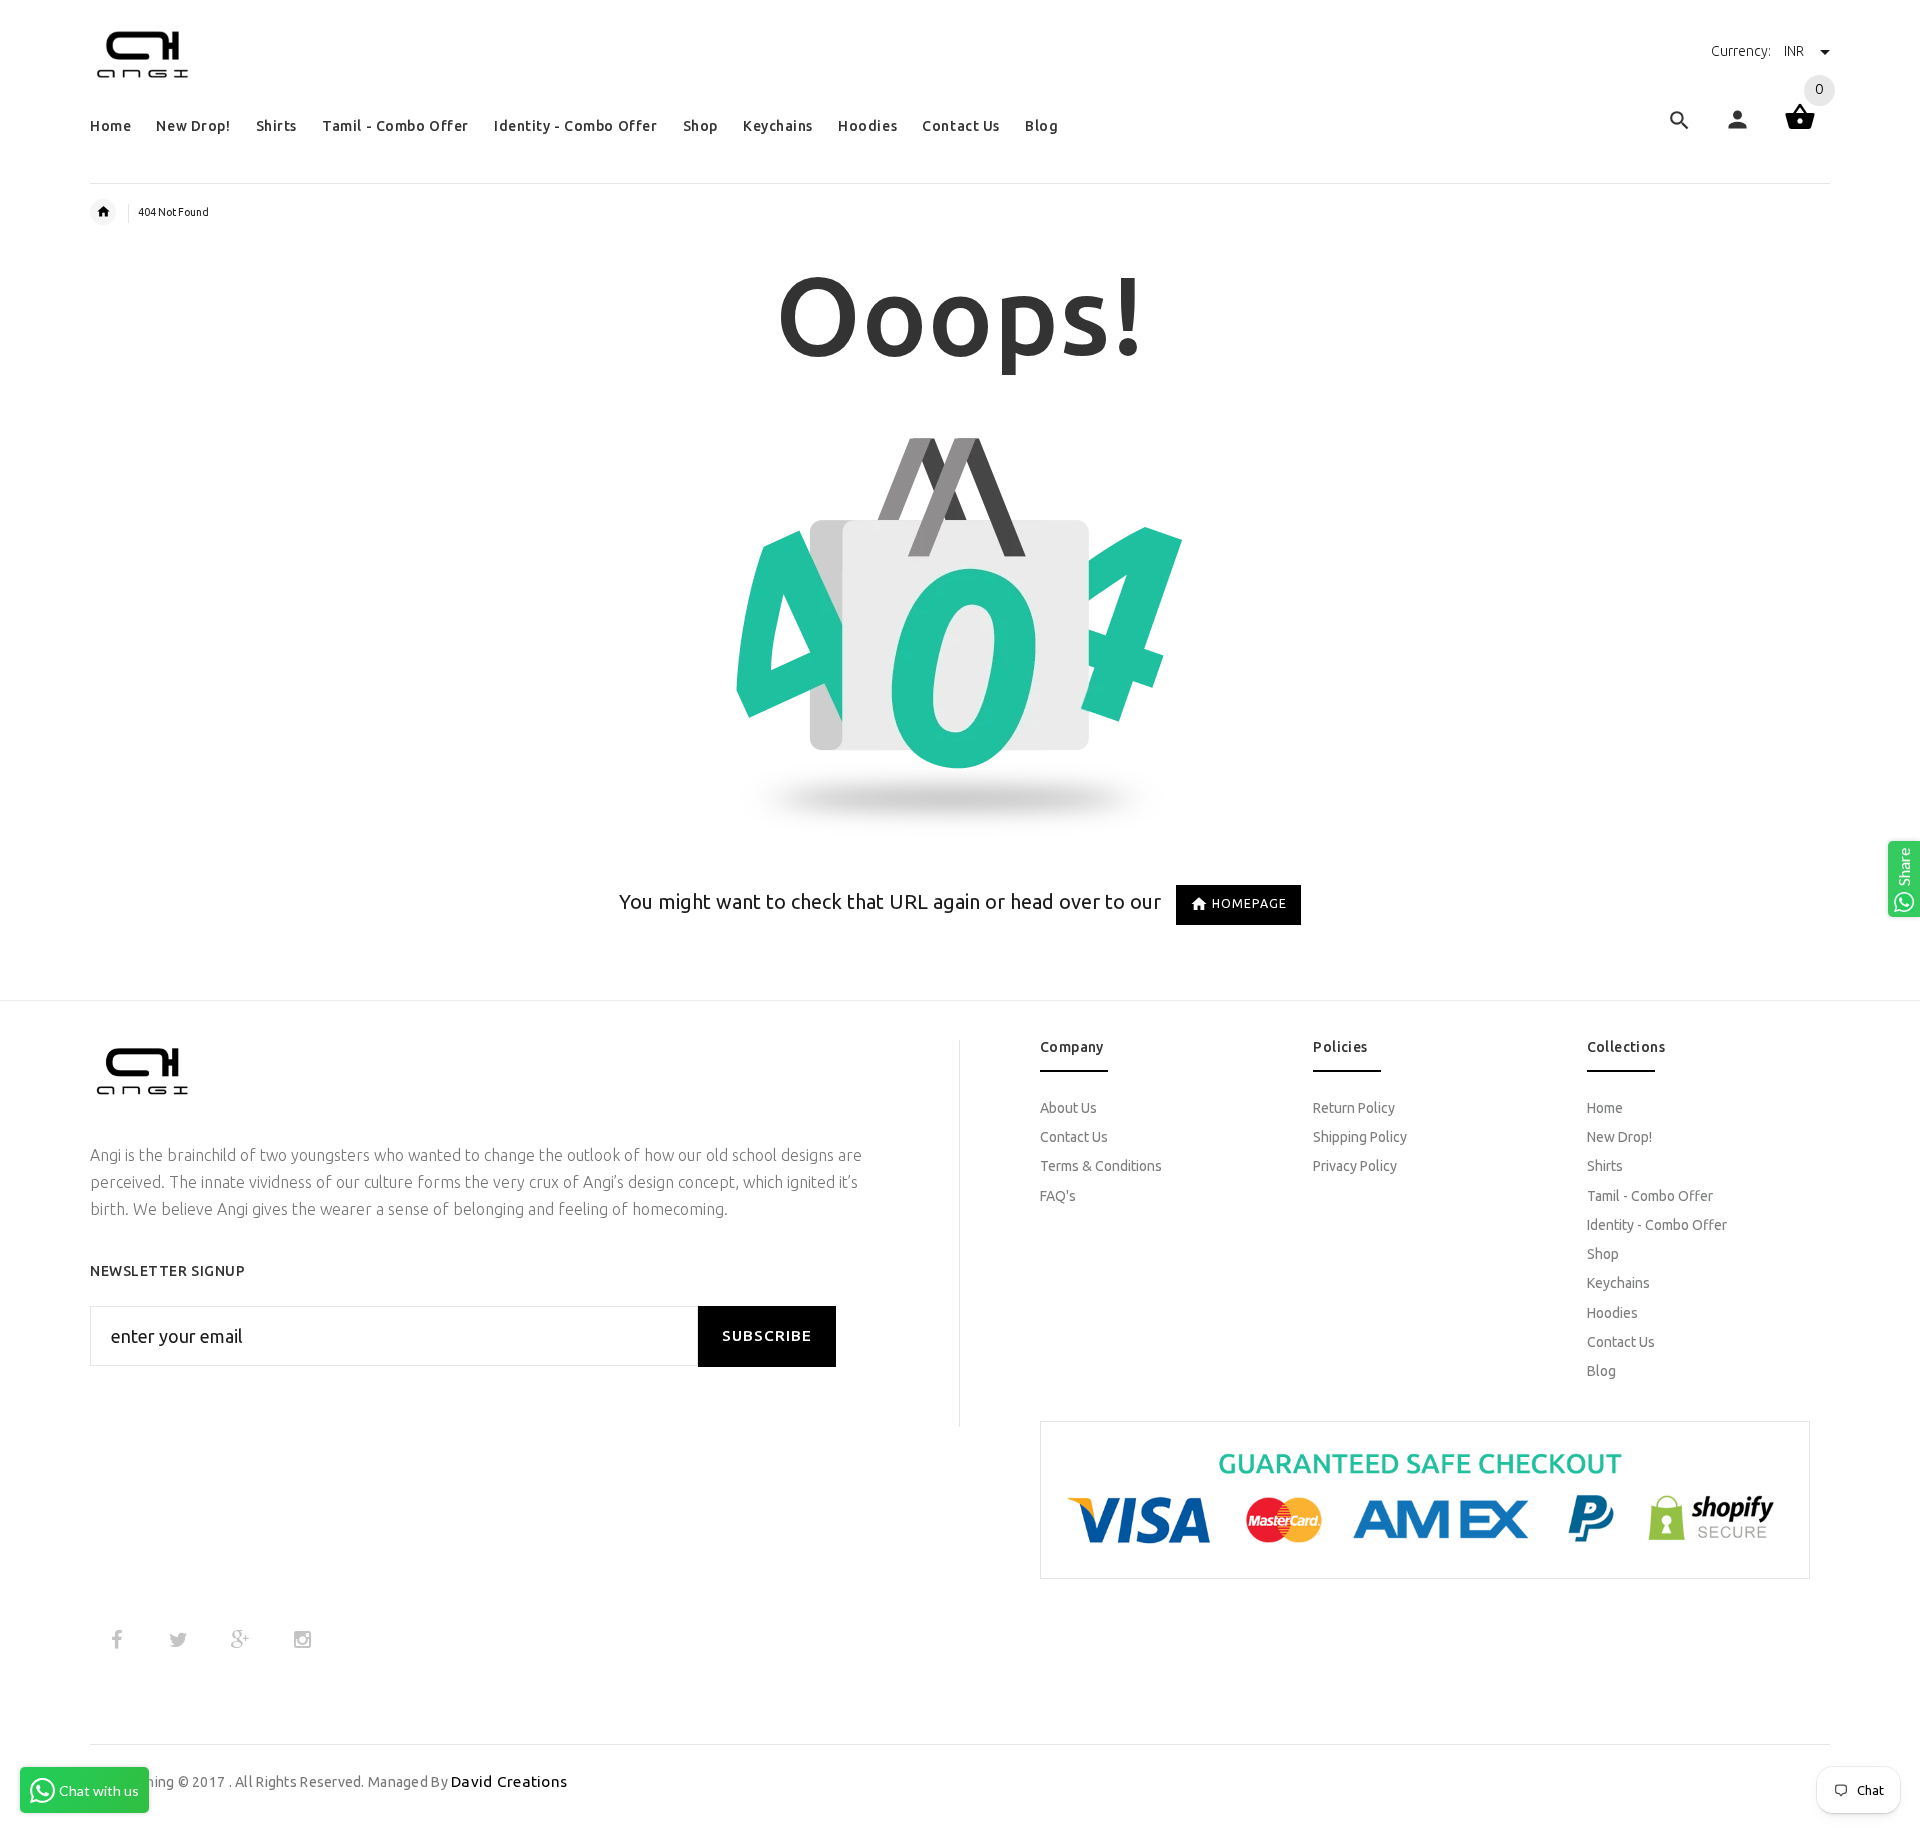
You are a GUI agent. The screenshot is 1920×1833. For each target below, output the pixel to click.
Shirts (1605, 1166)
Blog (1601, 1371)
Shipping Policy (1360, 1137)
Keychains (1618, 1283)
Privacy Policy (1355, 1166)
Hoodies (1612, 1313)
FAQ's (1058, 1196)
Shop (1603, 1254)
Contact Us (1074, 1137)
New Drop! (1619, 1137)
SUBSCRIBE (767, 1335)
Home (1605, 1108)
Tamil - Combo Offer (1650, 1196)
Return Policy (1354, 1108)
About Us (1068, 1108)
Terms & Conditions (1101, 1166)
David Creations (509, 1781)
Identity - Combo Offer (1657, 1225)
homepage (1249, 903)
